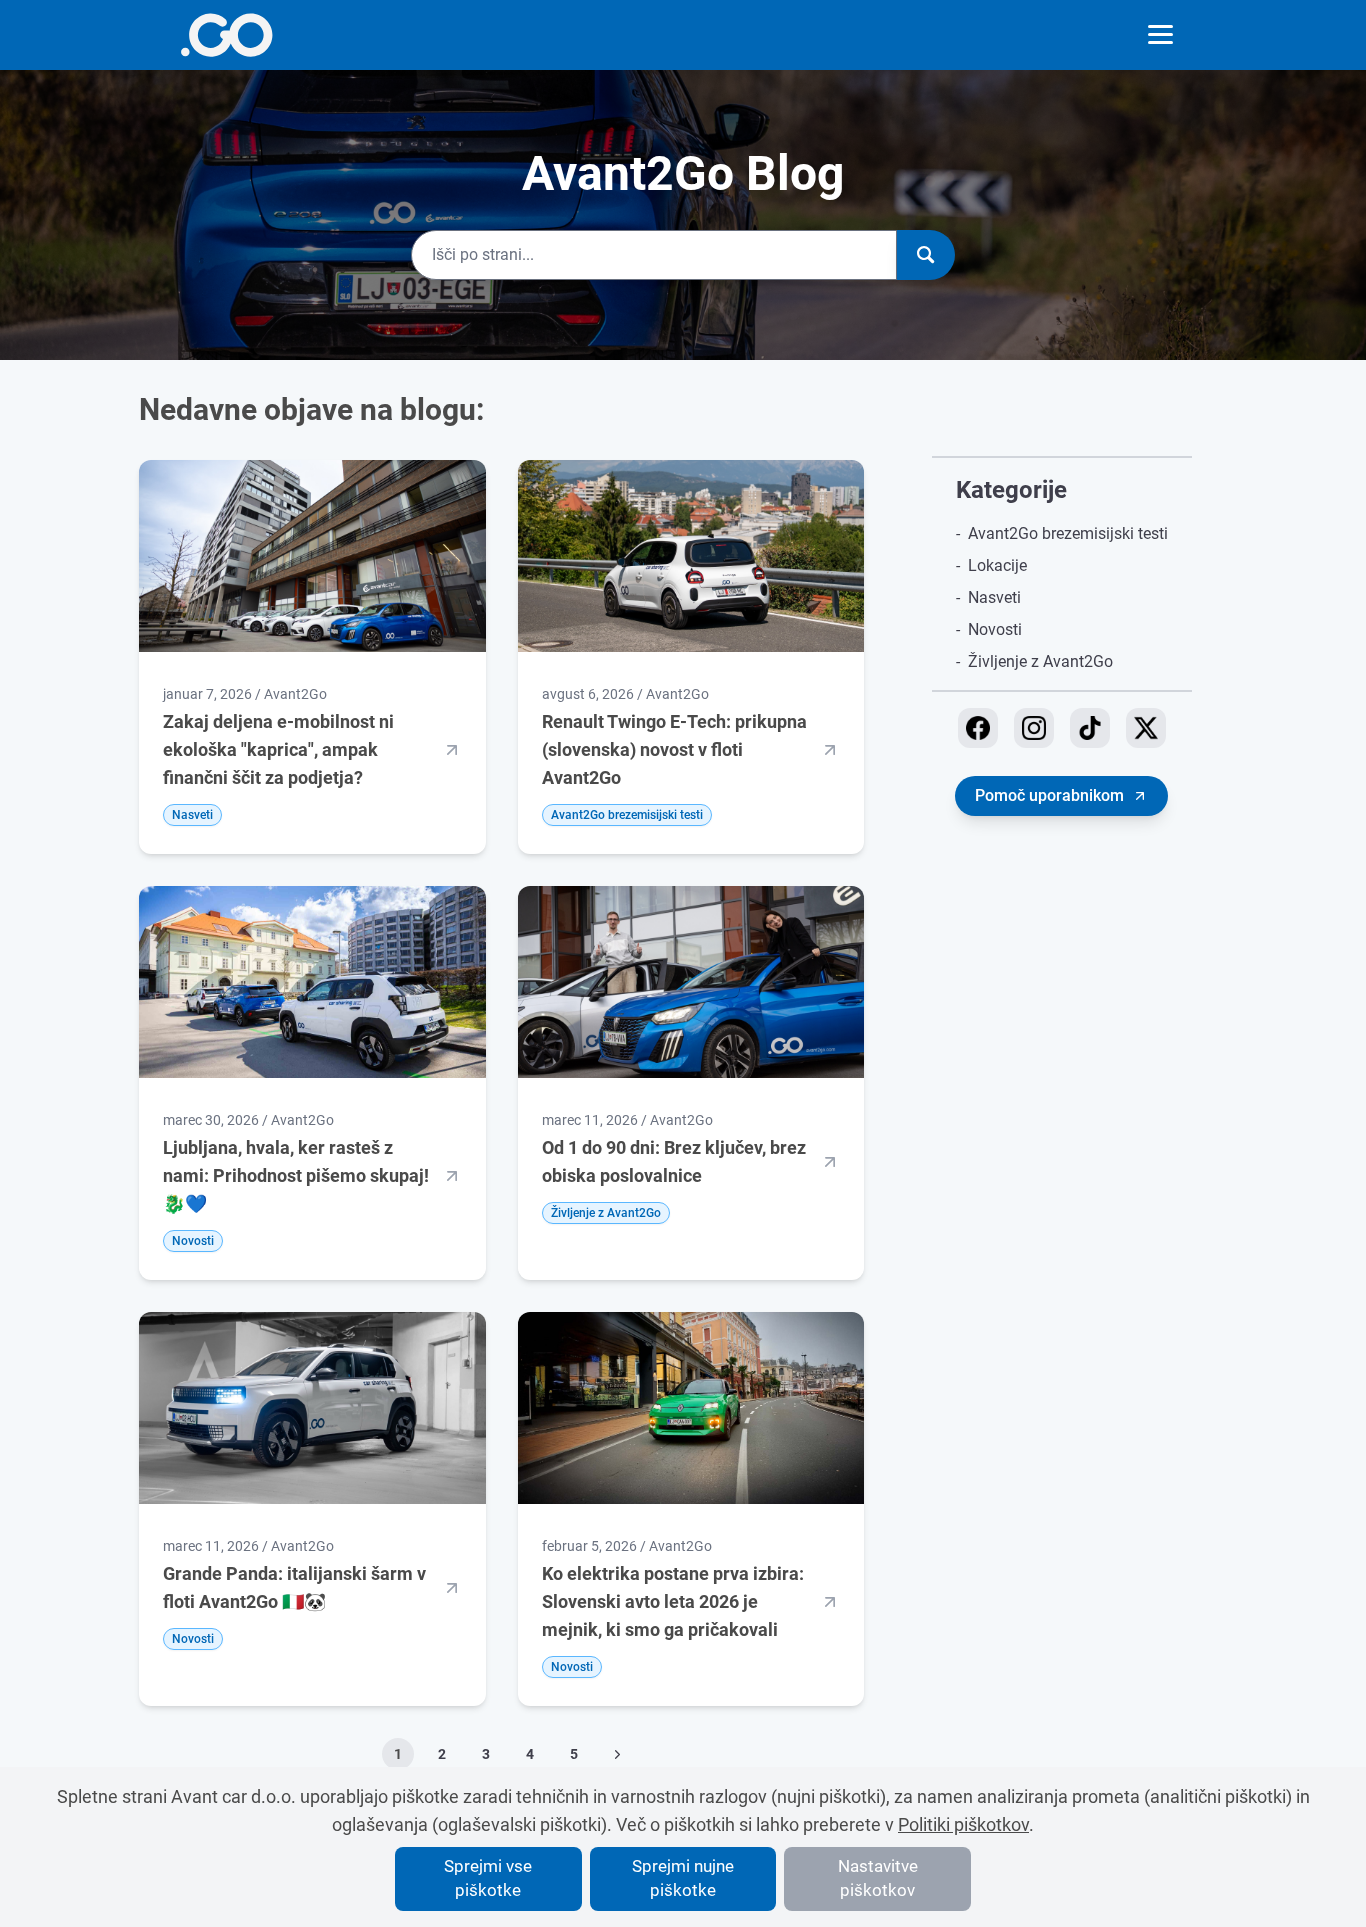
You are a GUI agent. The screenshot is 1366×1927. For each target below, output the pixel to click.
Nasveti (994, 597)
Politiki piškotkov (963, 1824)
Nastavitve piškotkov (878, 1878)
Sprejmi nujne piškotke (683, 1878)
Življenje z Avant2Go (1040, 661)
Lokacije (997, 565)
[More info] (226, 35)
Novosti (995, 629)
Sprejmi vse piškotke (488, 1878)
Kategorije (1011, 490)
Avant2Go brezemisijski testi (1068, 533)
